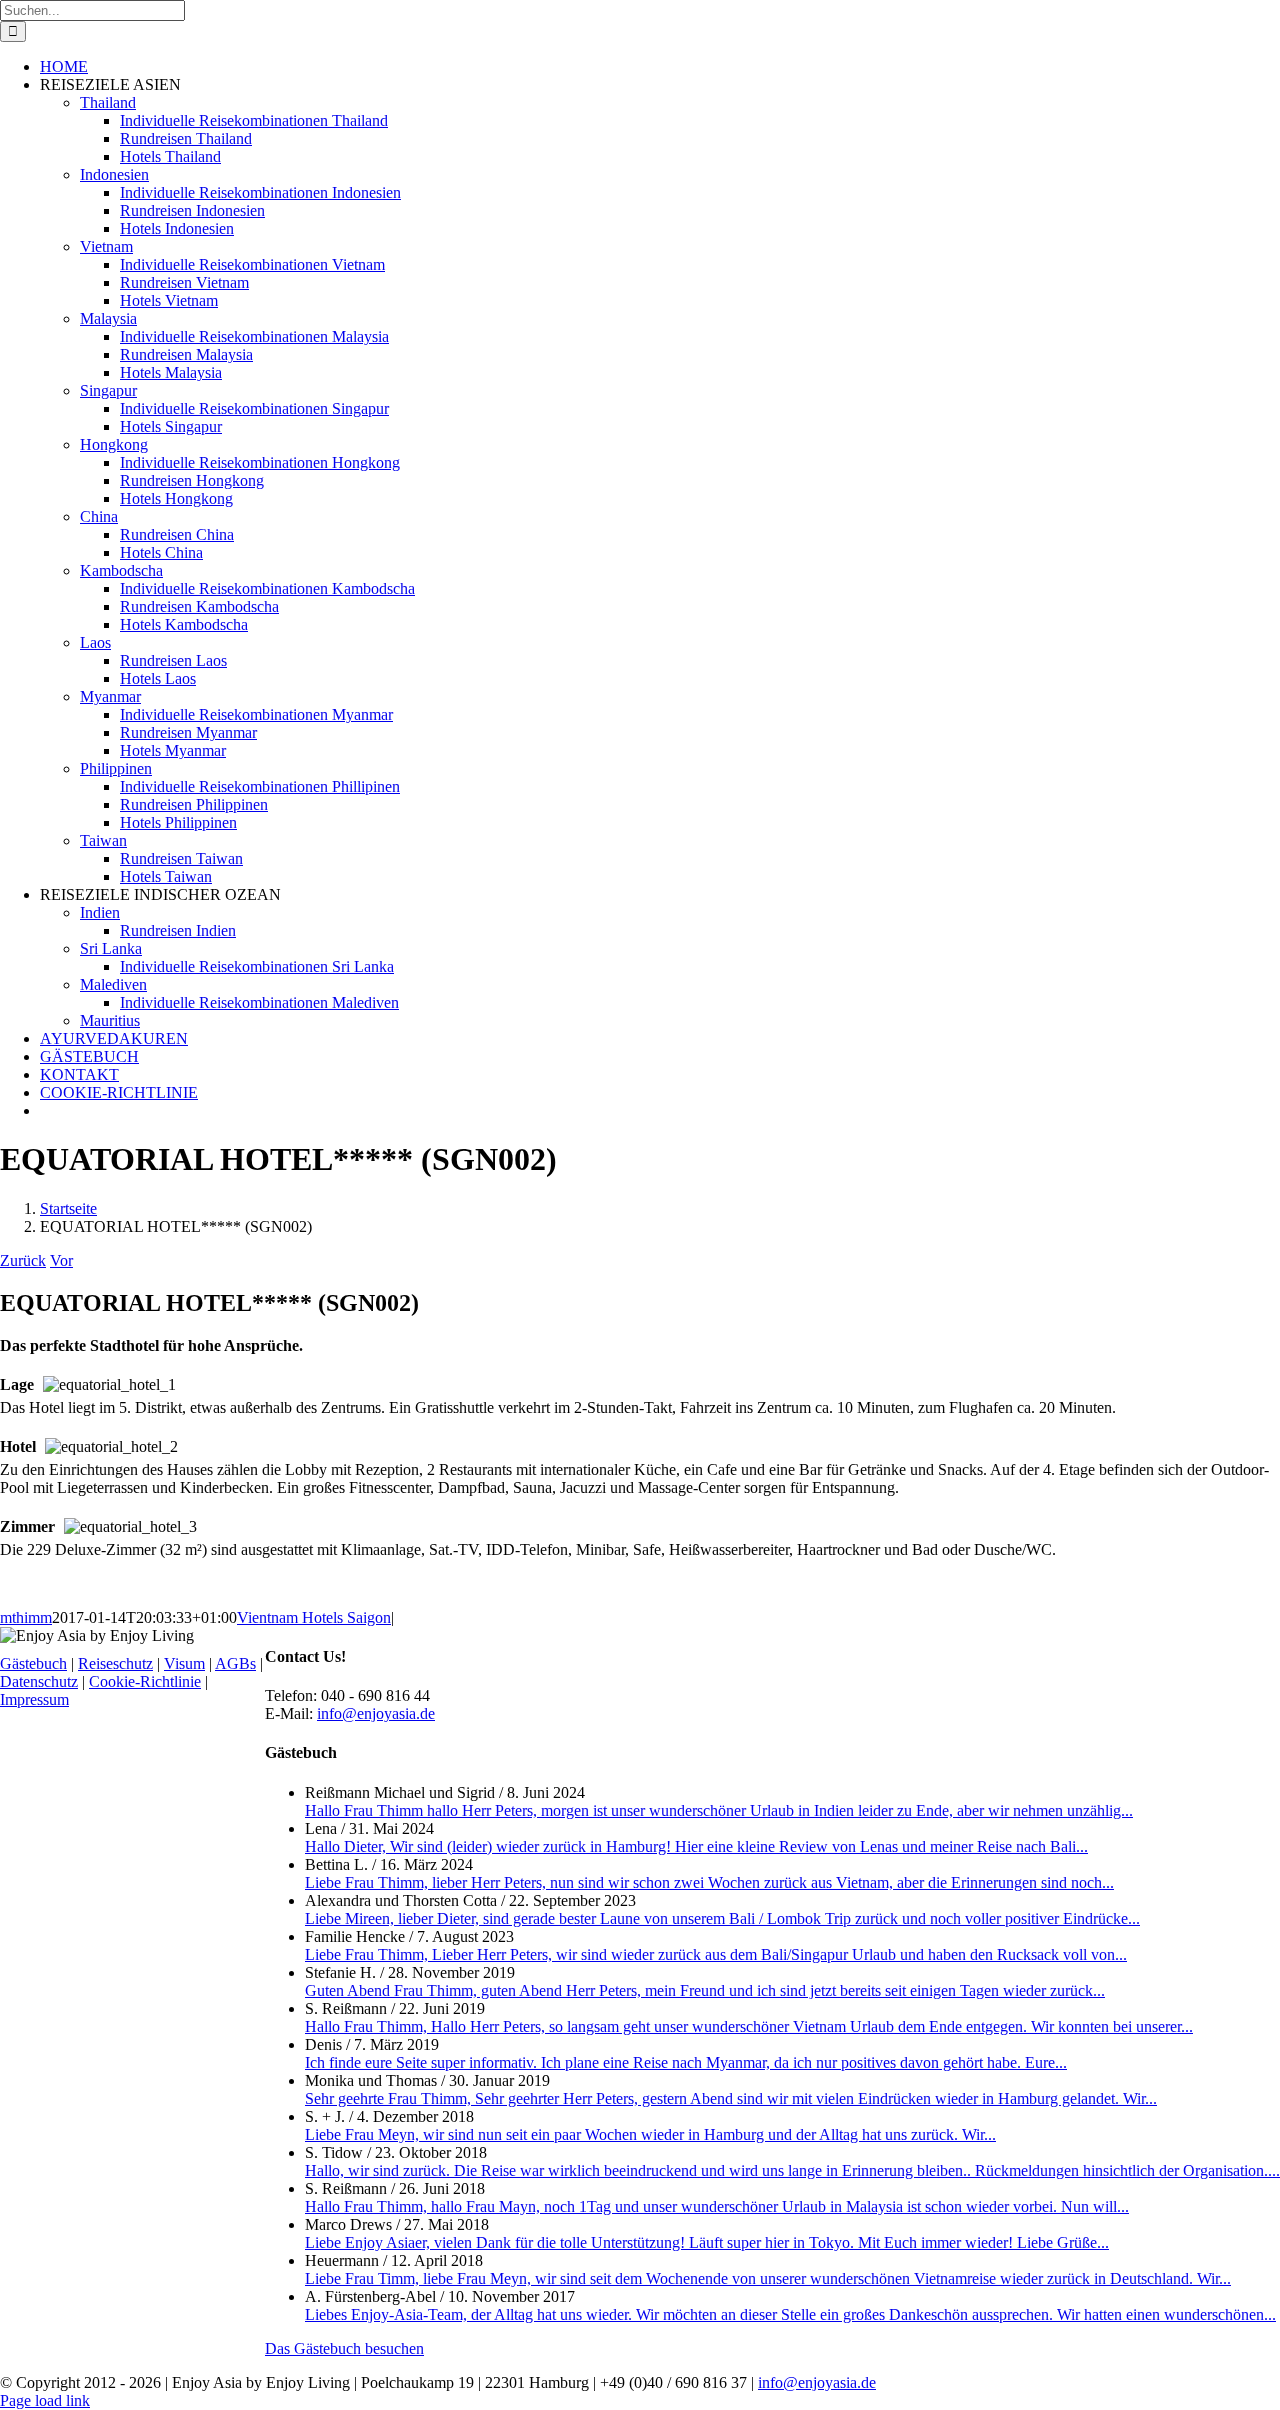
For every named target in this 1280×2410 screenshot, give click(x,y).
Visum (184, 1663)
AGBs (235, 1663)
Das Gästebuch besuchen (344, 2348)
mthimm (26, 1617)
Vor (61, 1260)
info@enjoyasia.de (376, 1713)
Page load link (45, 2400)
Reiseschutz (115, 1663)
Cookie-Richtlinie (145, 1681)
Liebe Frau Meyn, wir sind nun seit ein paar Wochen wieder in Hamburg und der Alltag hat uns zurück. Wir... (650, 2134)
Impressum (34, 1699)
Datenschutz (39, 1681)
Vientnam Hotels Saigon (314, 1617)
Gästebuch (33, 1663)
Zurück (23, 1260)
